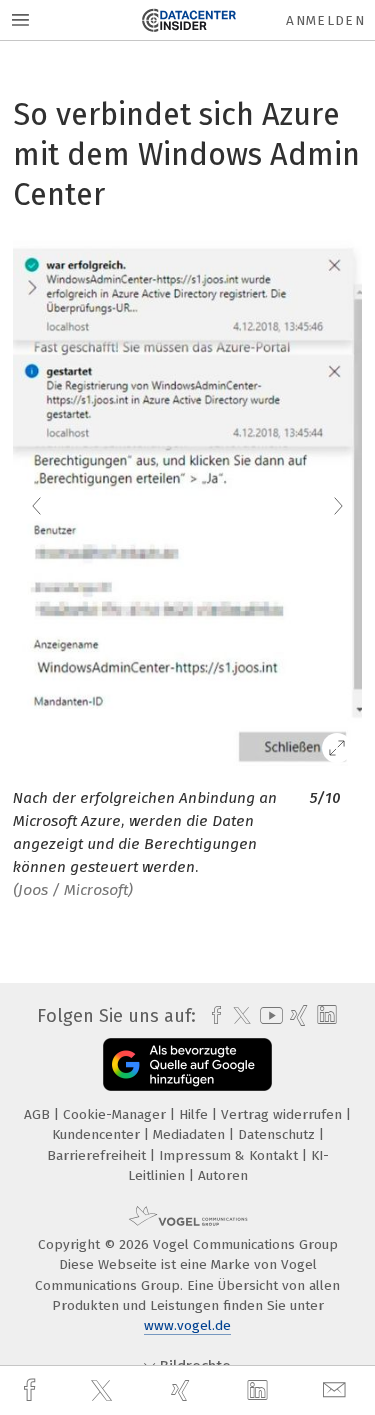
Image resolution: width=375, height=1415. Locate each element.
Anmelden (325, 20)
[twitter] (104, 1391)
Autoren (223, 1175)
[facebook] (32, 1390)
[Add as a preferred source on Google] (187, 1064)
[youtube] (268, 1015)
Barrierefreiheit (98, 1155)
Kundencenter (98, 1134)
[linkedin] (260, 1391)
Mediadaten (191, 1134)
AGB (39, 1114)
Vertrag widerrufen (283, 1114)
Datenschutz (278, 1134)
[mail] (337, 1390)
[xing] (183, 1390)
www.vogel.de (187, 1325)
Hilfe (195, 1114)
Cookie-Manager (116, 1114)
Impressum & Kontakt (230, 1155)
